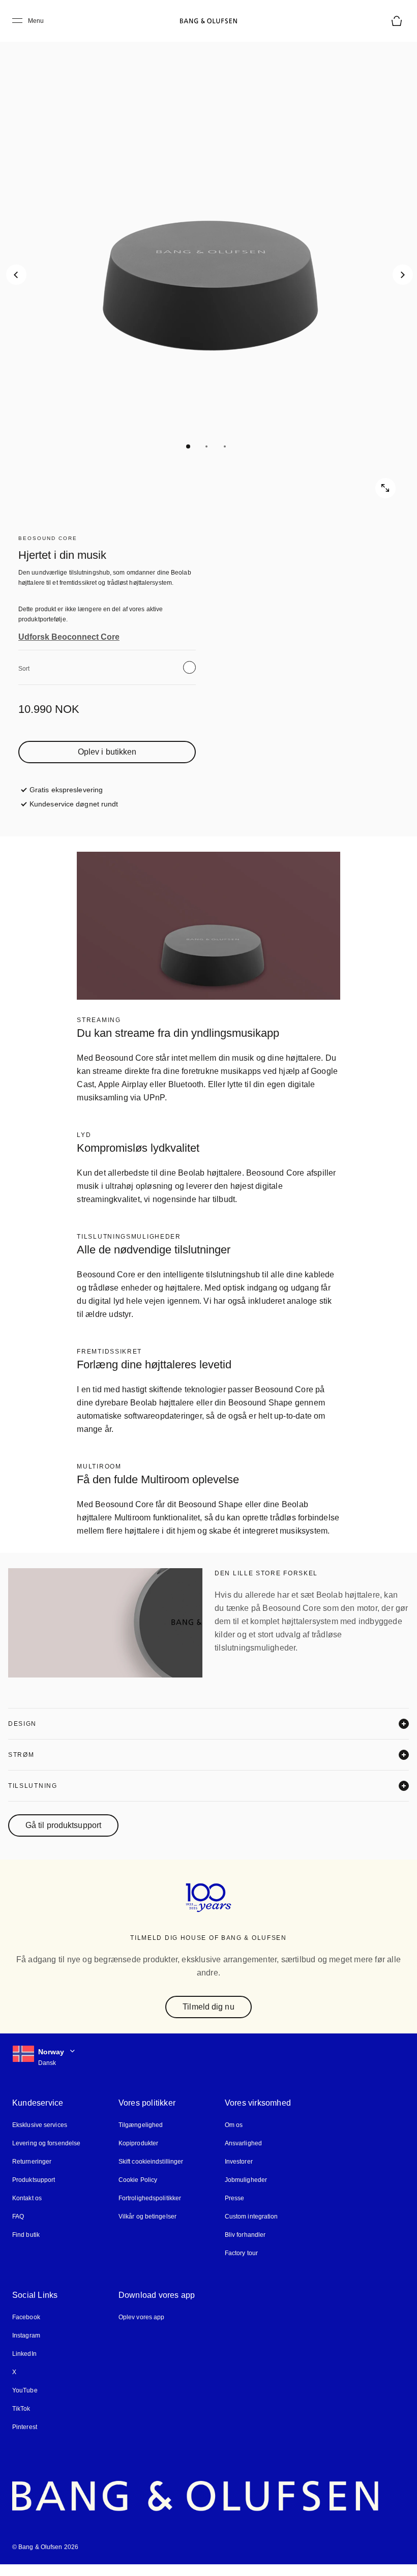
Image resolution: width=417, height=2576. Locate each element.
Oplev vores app (141, 2329)
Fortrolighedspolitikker (149, 2210)
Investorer (237, 2174)
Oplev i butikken (107, 752)
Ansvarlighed (242, 2155)
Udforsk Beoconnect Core (66, 637)
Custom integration (250, 2228)
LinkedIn (24, 2366)
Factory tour (240, 2265)
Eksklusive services (38, 2137)
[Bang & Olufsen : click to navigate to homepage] (208, 21)
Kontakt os (27, 2210)
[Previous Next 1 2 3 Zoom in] (208, 264)
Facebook (26, 2329)
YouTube (23, 2402)
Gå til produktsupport (67, 1839)
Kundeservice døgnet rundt (73, 804)
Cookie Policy (137, 2192)
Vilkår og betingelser (147, 2228)
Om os (232, 2137)
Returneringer (31, 2174)
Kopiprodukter (138, 2155)
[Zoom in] (385, 488)
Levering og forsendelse (46, 2155)
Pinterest (25, 2439)
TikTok (21, 2421)
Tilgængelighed (140, 2137)
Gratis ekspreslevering (66, 789)
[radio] (189, 667)
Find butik (26, 2247)
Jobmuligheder (244, 2192)
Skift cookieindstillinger (151, 2174)
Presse (232, 2210)
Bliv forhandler (244, 2247)
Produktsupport (33, 2192)
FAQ (18, 2228)
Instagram (26, 2347)
